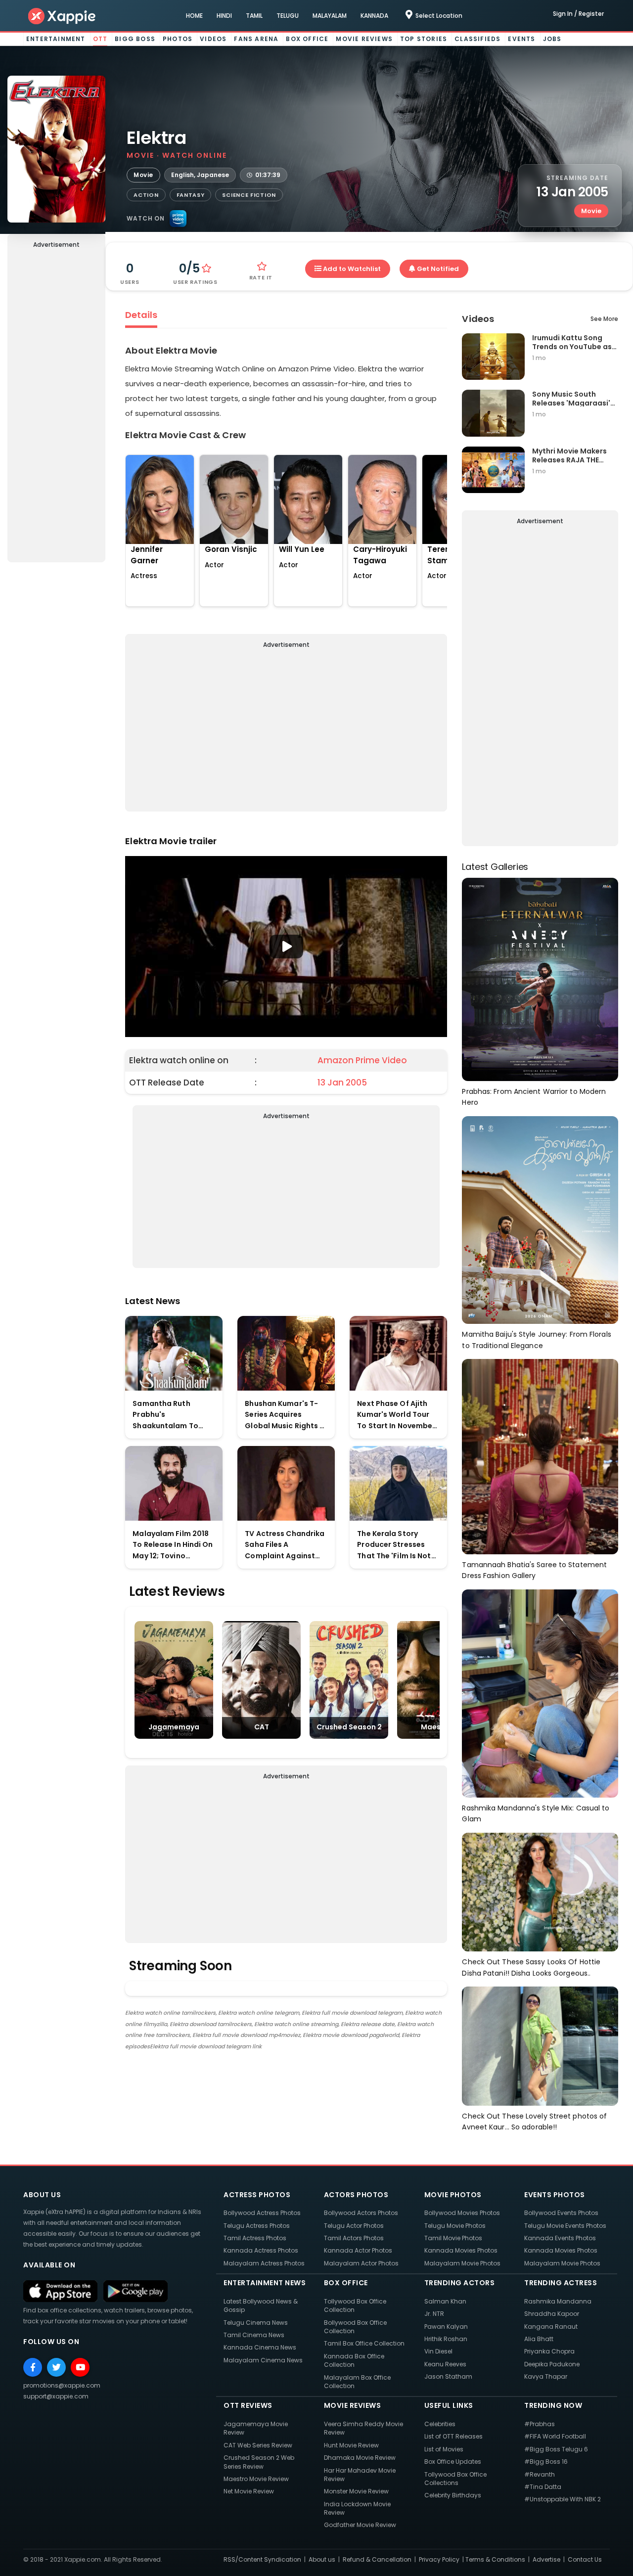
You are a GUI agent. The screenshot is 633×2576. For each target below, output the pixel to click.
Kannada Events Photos (560, 2238)
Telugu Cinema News (256, 2323)
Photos (178, 39)
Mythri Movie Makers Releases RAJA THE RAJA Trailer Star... (569, 455)
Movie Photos (453, 2195)
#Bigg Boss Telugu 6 (556, 2449)
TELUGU (288, 16)
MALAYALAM (330, 16)
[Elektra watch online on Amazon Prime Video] (178, 219)
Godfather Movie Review (360, 2525)
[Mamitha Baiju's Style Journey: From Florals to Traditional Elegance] (540, 1219)
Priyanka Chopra (549, 2351)
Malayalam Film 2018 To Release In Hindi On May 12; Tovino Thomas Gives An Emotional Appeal (173, 1545)
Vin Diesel (438, 2351)
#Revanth (540, 2474)
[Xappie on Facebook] (33, 2367)
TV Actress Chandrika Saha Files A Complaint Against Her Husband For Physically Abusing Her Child (286, 1545)
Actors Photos (356, 2195)
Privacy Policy (439, 2559)
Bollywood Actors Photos (361, 2213)
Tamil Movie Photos (453, 2238)
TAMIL (254, 16)
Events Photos (555, 2195)
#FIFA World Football (555, 2436)
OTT (100, 39)
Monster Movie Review (356, 2491)
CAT (262, 1727)
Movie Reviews (364, 39)
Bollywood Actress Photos (262, 2213)
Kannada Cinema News (260, 2347)
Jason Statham (448, 2376)
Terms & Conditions (495, 2559)
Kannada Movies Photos (461, 2250)
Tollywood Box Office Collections (455, 2479)
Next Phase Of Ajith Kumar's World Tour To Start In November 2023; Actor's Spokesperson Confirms (396, 1415)
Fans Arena (256, 39)
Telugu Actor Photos (354, 2226)
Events (521, 39)
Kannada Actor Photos (358, 2250)
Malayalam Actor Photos (361, 2263)
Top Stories (424, 39)
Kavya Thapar (546, 2376)
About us (322, 2559)
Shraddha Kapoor (552, 2314)
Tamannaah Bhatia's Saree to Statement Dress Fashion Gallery (534, 1570)
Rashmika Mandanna (558, 2301)
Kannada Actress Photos (261, 2250)
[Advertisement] (56, 407)
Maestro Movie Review (256, 2479)
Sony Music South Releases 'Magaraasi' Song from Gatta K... (571, 398)
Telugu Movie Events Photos (565, 2226)
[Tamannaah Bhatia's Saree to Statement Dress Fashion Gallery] (540, 1456)
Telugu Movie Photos (455, 2226)
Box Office (307, 39)
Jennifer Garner (147, 555)
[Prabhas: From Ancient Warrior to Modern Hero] (540, 979)
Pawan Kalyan (446, 2327)
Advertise (546, 2559)
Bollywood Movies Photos (462, 2213)
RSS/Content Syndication (262, 2559)
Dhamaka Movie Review (360, 2458)
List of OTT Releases (453, 2436)
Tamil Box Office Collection (364, 2343)
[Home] (62, 16)
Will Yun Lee (302, 549)
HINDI (224, 16)
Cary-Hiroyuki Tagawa (380, 555)
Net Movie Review (249, 2491)
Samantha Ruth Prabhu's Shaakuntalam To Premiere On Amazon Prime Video (171, 1415)
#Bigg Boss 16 (546, 2462)
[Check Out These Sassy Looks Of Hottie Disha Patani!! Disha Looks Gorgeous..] (540, 1891)
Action (146, 195)
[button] (286, 947)
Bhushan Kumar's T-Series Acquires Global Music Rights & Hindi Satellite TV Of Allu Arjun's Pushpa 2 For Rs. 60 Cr (285, 1415)
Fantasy (191, 195)
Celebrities (440, 2424)
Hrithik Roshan (446, 2339)
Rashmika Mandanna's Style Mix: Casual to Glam (536, 1814)
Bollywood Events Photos (561, 2213)
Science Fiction (249, 195)
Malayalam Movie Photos (462, 2263)
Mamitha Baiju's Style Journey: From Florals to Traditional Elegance (536, 1340)
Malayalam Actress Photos (264, 2263)
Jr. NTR (434, 2314)
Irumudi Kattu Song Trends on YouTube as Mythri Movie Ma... (572, 342)
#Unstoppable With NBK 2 (563, 2499)
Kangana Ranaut (551, 2327)
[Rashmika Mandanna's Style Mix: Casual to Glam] (540, 1693)
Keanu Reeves (445, 2364)
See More (604, 319)
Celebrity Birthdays (453, 2495)
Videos (213, 39)
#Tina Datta (543, 2487)
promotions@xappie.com (62, 2385)
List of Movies (444, 2449)
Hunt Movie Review (351, 2445)
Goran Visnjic (231, 549)
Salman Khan (445, 2301)
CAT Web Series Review (258, 2445)
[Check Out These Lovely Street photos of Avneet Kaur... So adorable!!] (540, 2046)
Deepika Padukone (552, 2364)
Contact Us (585, 2559)
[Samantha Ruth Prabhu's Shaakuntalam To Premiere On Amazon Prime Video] (174, 1353)
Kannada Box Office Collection (354, 2360)
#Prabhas (540, 2424)
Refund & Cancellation (377, 2559)
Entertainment (56, 39)
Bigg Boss (135, 39)
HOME (194, 16)
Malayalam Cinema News (263, 2360)
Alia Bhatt (539, 2339)
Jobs (552, 39)
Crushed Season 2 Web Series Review (259, 2462)
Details (141, 315)
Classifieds (477, 39)
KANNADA (374, 16)
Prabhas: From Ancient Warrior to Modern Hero (534, 1097)
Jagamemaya (174, 1727)
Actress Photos (257, 2195)
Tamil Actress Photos (255, 2238)
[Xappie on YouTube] (80, 2367)
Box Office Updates (453, 2462)
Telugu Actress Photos (257, 2226)
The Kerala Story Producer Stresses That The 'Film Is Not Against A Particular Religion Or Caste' (394, 1545)
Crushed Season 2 (349, 1727)
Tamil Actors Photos (354, 2238)
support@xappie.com (56, 2396)
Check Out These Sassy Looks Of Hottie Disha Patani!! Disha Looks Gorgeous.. (531, 1967)
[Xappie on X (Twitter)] (56, 2367)
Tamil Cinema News (254, 2335)
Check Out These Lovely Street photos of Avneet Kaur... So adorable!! (534, 2122)
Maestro (436, 1727)
